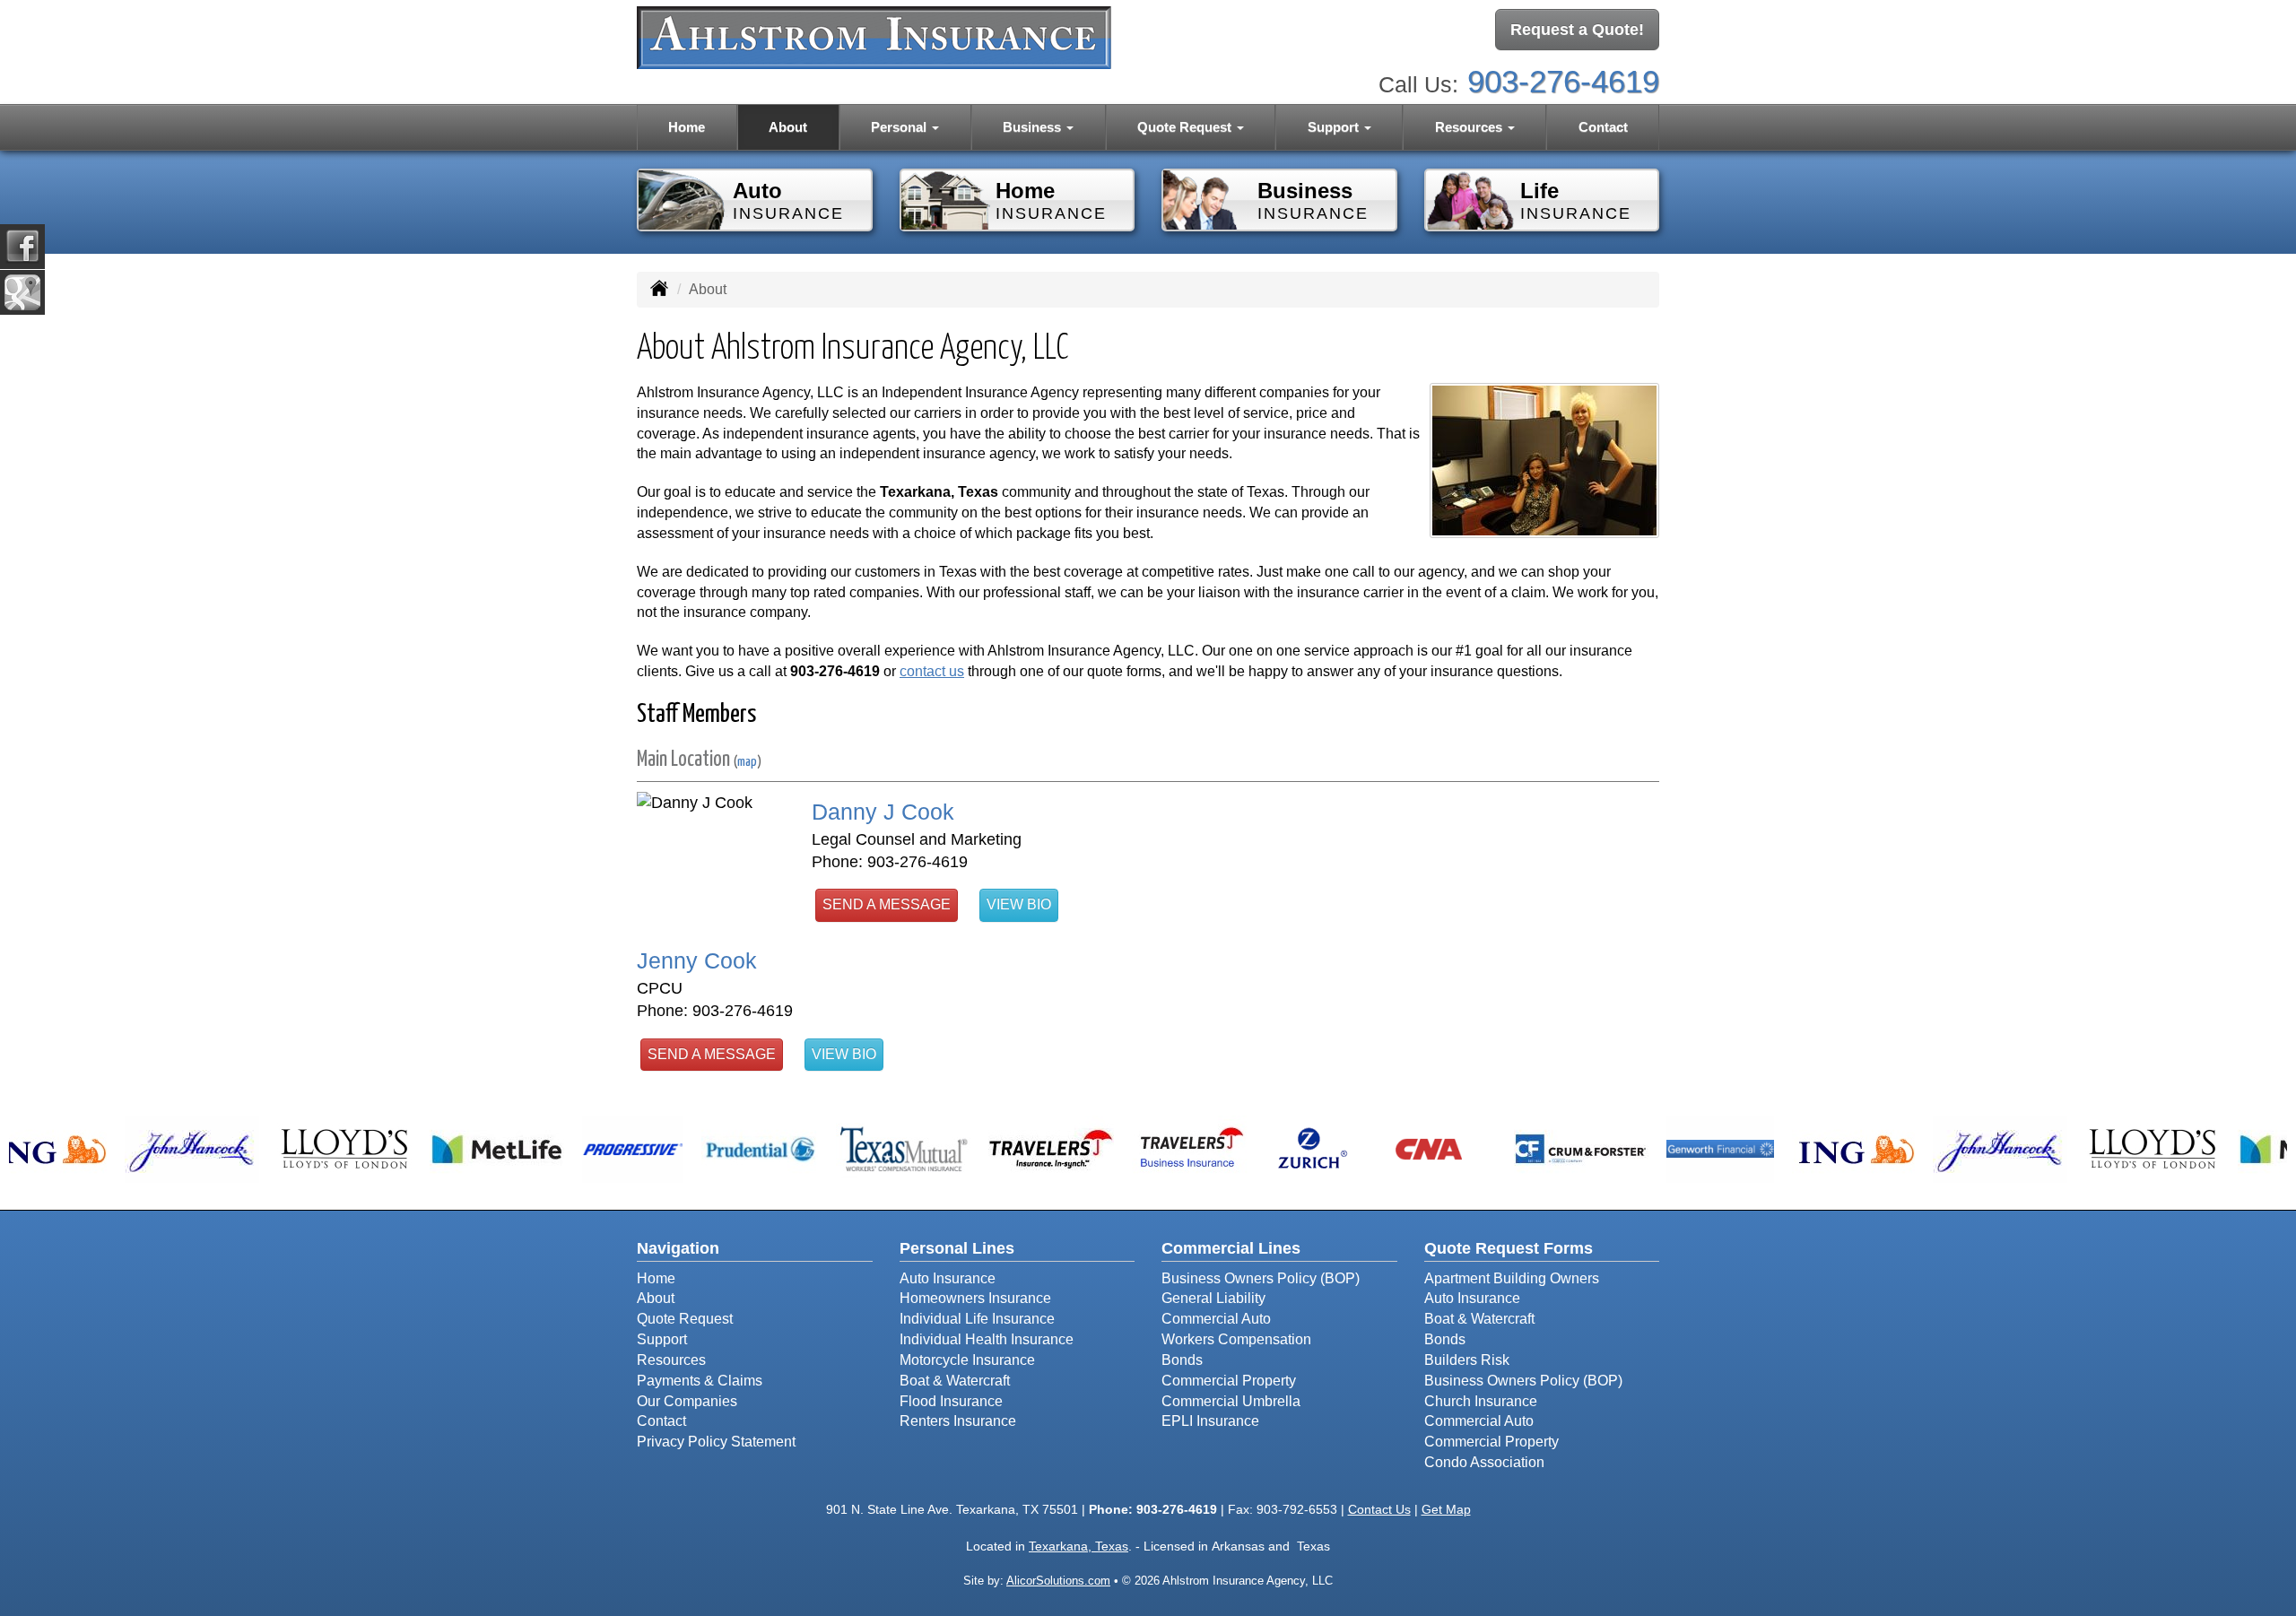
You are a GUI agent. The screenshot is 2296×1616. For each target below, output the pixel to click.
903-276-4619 (1563, 81)
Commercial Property (1229, 1381)
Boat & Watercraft (955, 1381)
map (747, 762)
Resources (671, 1360)
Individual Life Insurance (977, 1319)
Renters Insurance (958, 1421)
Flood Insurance (951, 1401)
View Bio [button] (1019, 904)
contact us (932, 671)
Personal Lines (957, 1248)
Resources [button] (1470, 127)
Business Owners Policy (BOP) (1261, 1278)
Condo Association (1484, 1462)
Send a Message (887, 904)
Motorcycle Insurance (967, 1360)
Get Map (1446, 1509)
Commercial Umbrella (1231, 1401)
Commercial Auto (1216, 1319)
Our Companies (687, 1401)
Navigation (678, 1248)
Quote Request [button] (1186, 127)
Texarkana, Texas (1078, 1546)
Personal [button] (900, 127)
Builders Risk (1467, 1360)
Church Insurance (1481, 1401)
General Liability (1213, 1298)
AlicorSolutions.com (1058, 1581)
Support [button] (1335, 127)
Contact (1603, 127)
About (788, 127)
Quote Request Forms (1509, 1248)
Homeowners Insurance (975, 1298)
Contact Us (1379, 1509)
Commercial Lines (1231, 1248)
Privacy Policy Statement (716, 1442)
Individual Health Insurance (987, 1339)
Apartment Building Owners (1512, 1278)
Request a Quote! (1577, 30)
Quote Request (685, 1319)
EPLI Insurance (1210, 1421)
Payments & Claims (700, 1381)
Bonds (1182, 1360)
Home (687, 127)
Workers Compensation (1236, 1339)
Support (662, 1339)
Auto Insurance (948, 1278)
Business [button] (1034, 127)
